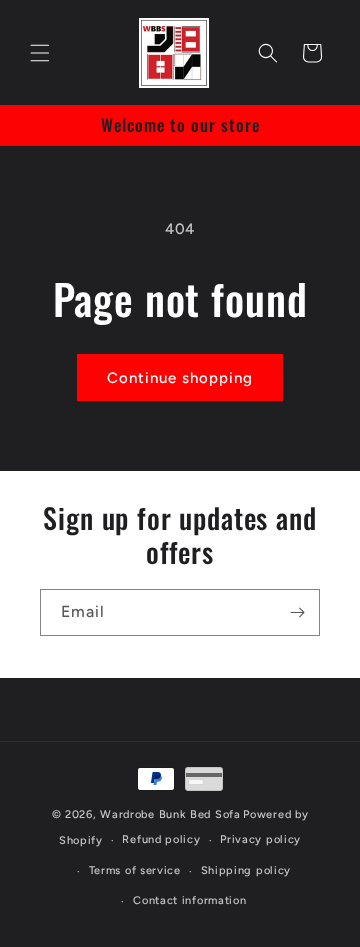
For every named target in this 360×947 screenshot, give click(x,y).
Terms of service (135, 870)
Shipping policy (246, 870)
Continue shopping (180, 378)
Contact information (189, 900)
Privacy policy (260, 839)
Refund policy (161, 839)
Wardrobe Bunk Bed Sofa (170, 814)
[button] (40, 53)
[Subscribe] (297, 612)
